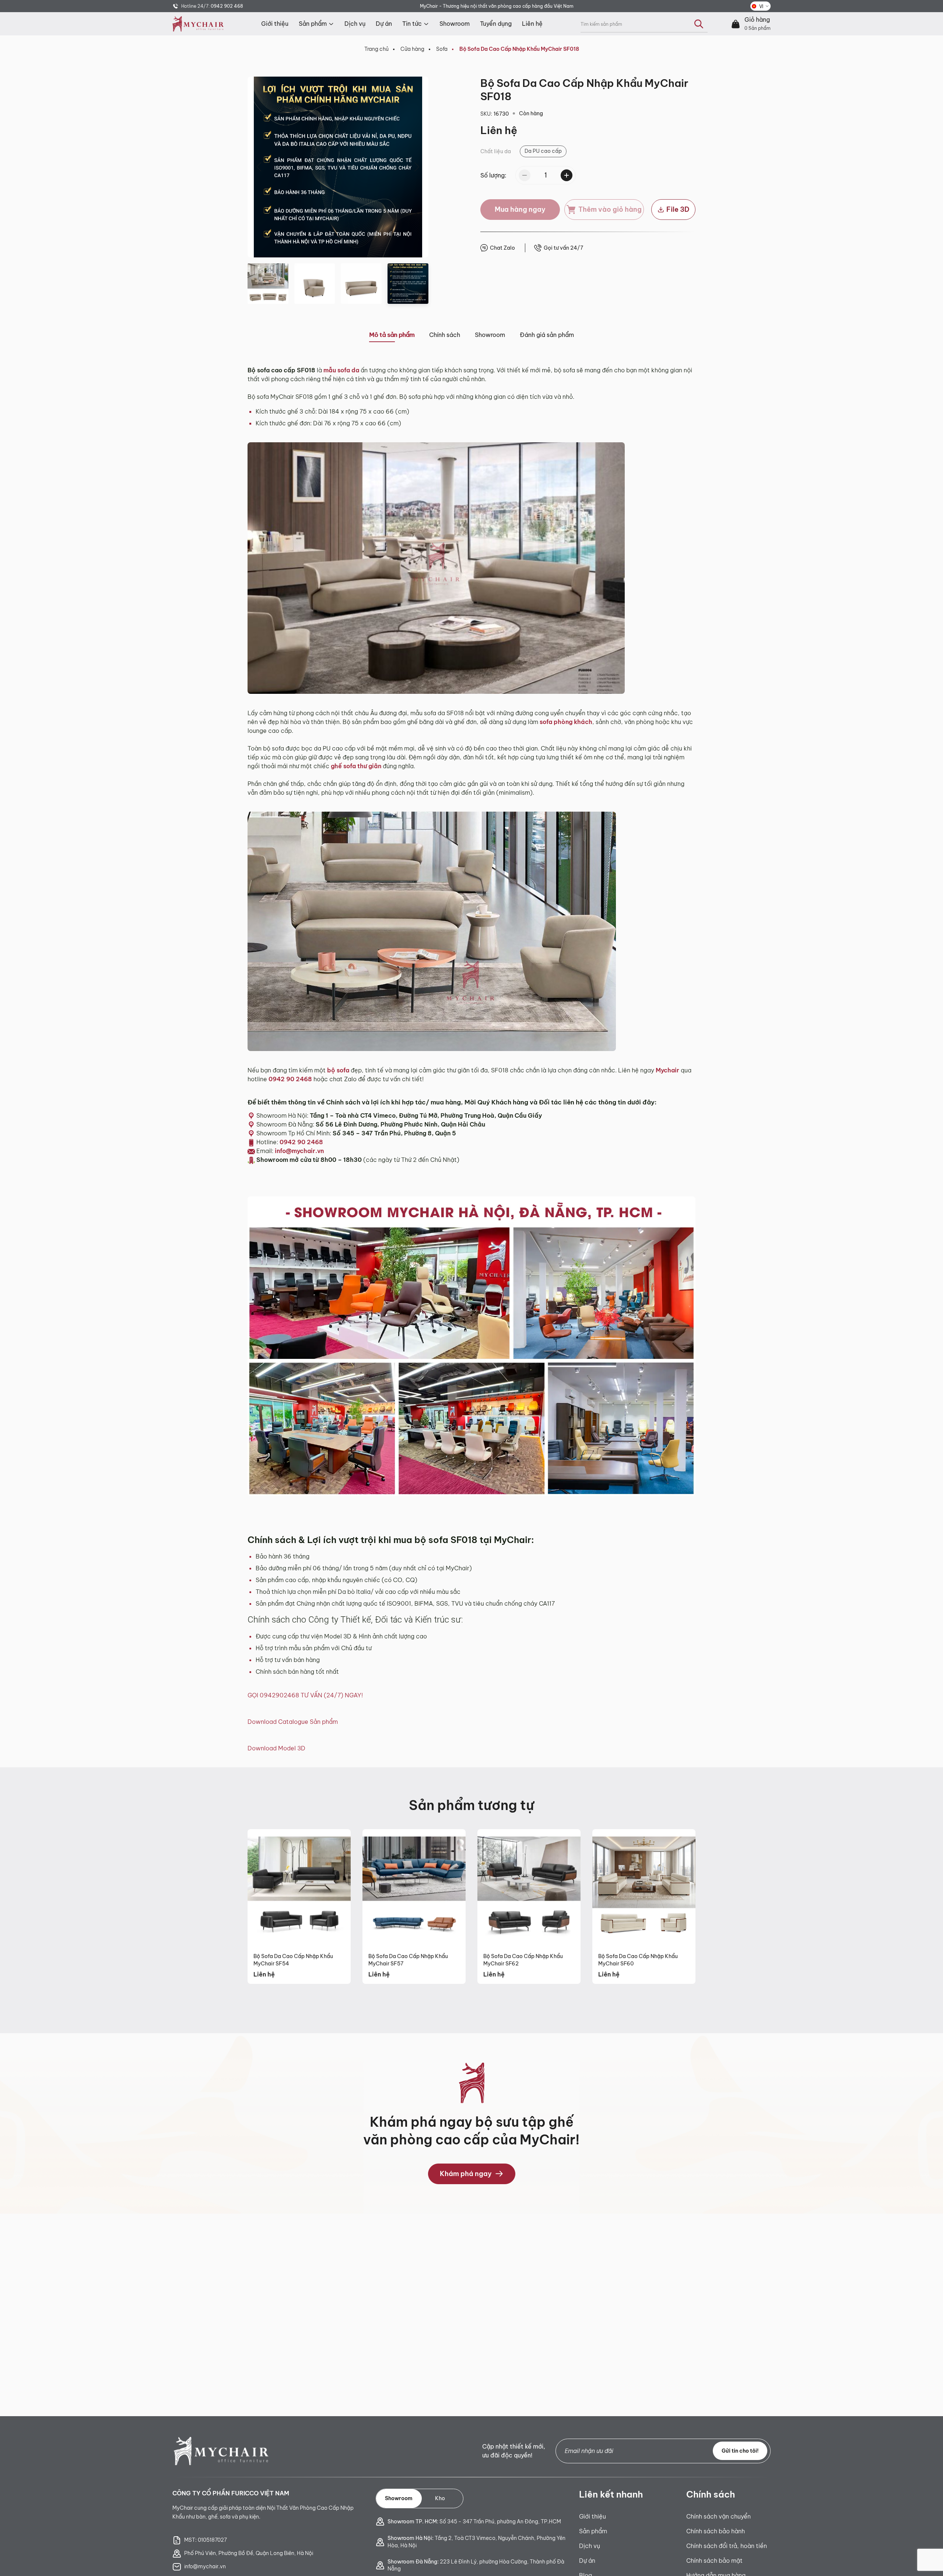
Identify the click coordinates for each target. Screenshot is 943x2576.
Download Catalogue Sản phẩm (293, 1722)
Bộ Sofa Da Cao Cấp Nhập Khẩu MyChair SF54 (293, 1960)
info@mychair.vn (299, 1151)
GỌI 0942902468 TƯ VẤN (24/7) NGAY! (305, 1695)
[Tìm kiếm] (699, 24)
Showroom (455, 24)
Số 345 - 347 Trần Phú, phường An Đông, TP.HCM (474, 2521)
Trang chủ (376, 49)
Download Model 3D (276, 1748)
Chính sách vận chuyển (718, 2516)
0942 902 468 (227, 6)
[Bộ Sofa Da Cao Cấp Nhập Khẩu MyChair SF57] (414, 1888)
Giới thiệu (275, 24)
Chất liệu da (496, 151)
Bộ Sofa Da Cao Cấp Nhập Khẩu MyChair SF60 (638, 1960)
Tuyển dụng (496, 24)
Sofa (442, 49)
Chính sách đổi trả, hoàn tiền (727, 2546)
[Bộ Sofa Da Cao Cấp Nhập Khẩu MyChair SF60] (644, 1888)
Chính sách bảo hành (716, 2531)
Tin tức (412, 24)
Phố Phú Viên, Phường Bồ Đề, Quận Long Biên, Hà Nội (249, 2553)
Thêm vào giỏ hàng (610, 209)
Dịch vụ (355, 24)
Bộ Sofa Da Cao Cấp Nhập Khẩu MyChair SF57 (408, 1960)
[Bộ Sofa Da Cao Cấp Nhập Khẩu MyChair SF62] (529, 1888)
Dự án (384, 24)
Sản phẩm (313, 24)
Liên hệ (532, 24)
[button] (259, 167)
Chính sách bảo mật (714, 2561)
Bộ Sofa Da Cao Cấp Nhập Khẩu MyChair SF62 (523, 1960)
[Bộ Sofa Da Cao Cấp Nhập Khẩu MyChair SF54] (299, 1888)
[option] (543, 151)
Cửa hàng (412, 49)
